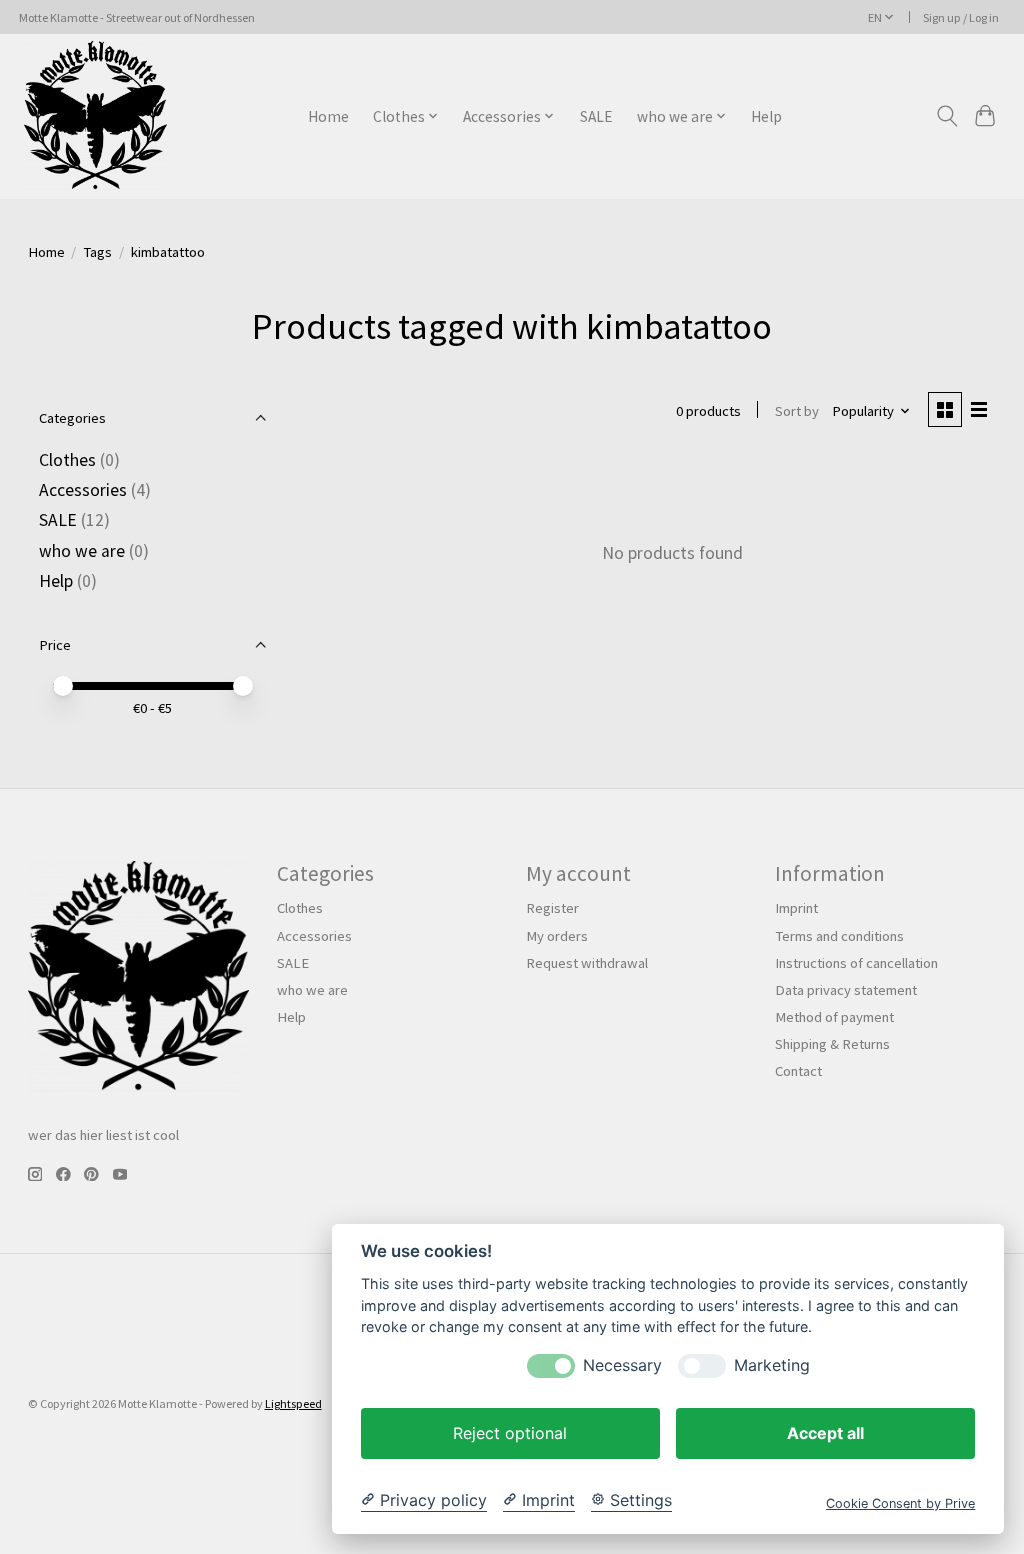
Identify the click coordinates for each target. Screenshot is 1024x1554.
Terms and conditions (839, 936)
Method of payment (834, 1017)
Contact (798, 1071)
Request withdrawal (587, 963)
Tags (97, 252)
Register (552, 908)
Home (328, 116)
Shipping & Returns (832, 1044)
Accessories (83, 490)
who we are (82, 551)
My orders (557, 936)
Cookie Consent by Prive (900, 1503)
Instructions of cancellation (856, 963)
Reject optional (510, 1433)
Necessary (622, 1365)
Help (766, 116)
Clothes (67, 460)
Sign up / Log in (961, 17)
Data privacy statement (846, 990)
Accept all (825, 1433)
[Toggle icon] (946, 116)
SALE (596, 116)
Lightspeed (293, 1403)
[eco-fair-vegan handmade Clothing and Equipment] (95, 116)
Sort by (797, 411)
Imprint (796, 908)
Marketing (772, 1365)
